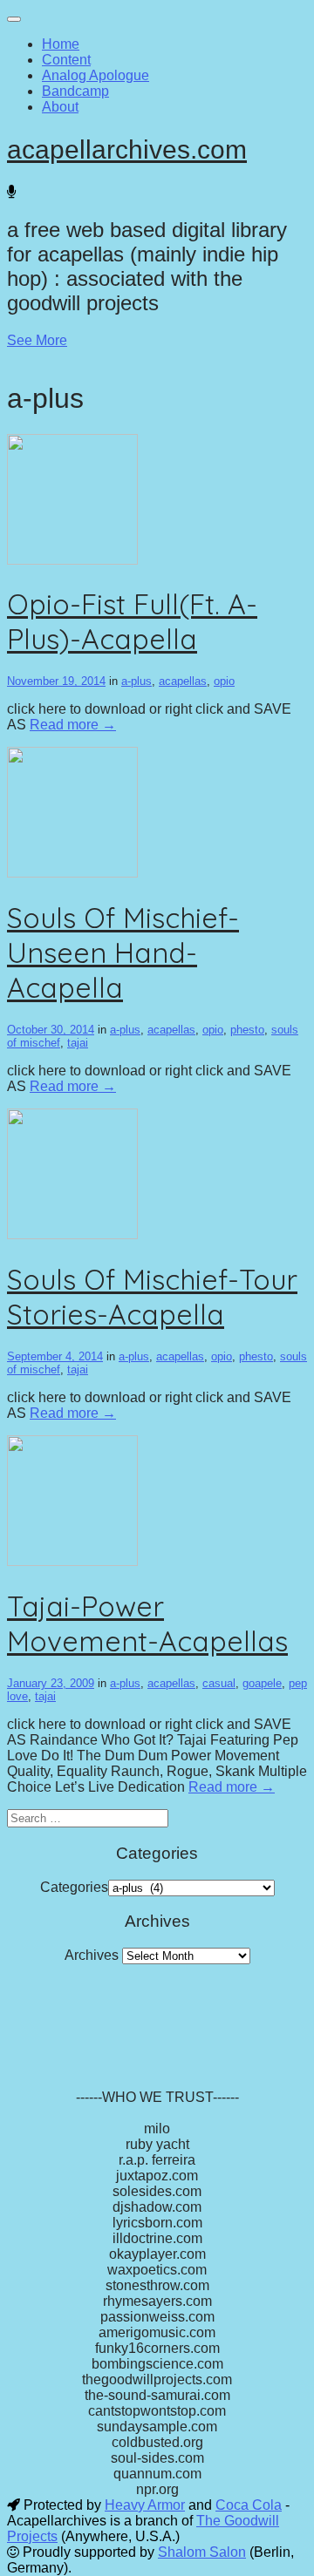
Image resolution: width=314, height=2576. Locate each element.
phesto (247, 1030)
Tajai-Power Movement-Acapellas (147, 1624)
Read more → (73, 725)
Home (61, 44)
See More (37, 340)
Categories (74, 1887)
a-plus (137, 681)
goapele (262, 1683)
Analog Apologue (96, 75)
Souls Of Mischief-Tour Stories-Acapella (152, 1297)
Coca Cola (249, 2505)
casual (219, 1683)
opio (224, 681)
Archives (92, 1955)
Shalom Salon (202, 2552)
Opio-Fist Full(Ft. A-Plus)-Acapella (132, 621)
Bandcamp (75, 91)
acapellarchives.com (127, 149)
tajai (78, 1043)
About (60, 107)
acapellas (183, 681)
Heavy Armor (145, 2505)
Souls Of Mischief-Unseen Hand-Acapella (123, 952)
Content (66, 60)
